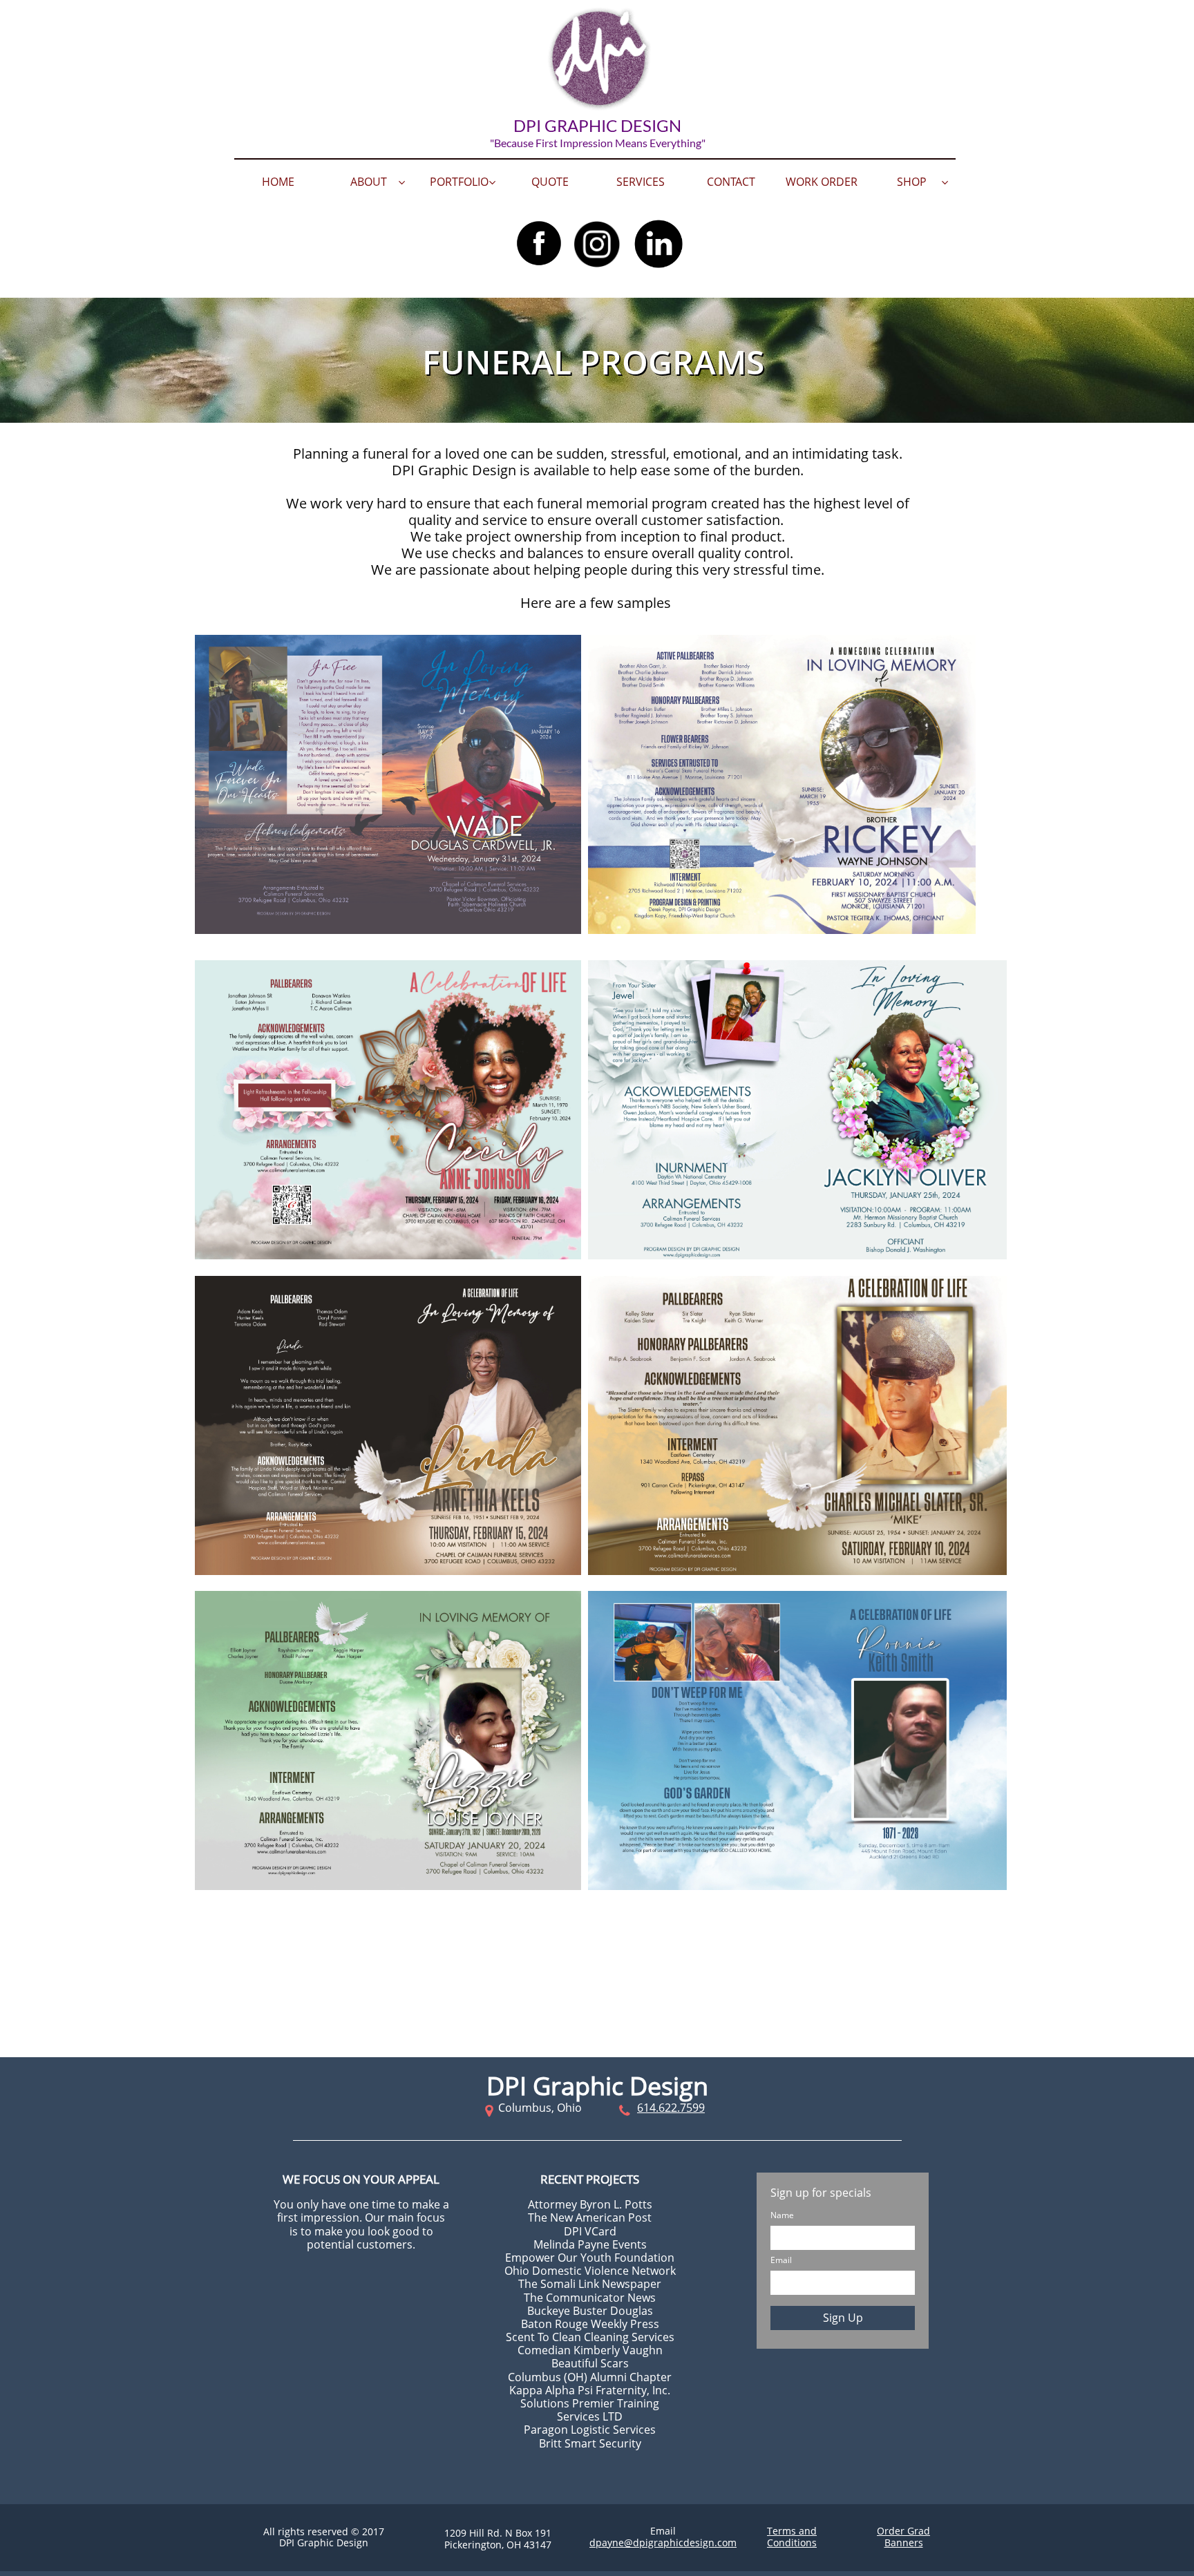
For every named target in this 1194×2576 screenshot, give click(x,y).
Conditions (792, 2542)
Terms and (792, 2531)
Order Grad (903, 2531)
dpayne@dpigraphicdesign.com (663, 2542)
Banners (904, 2542)
